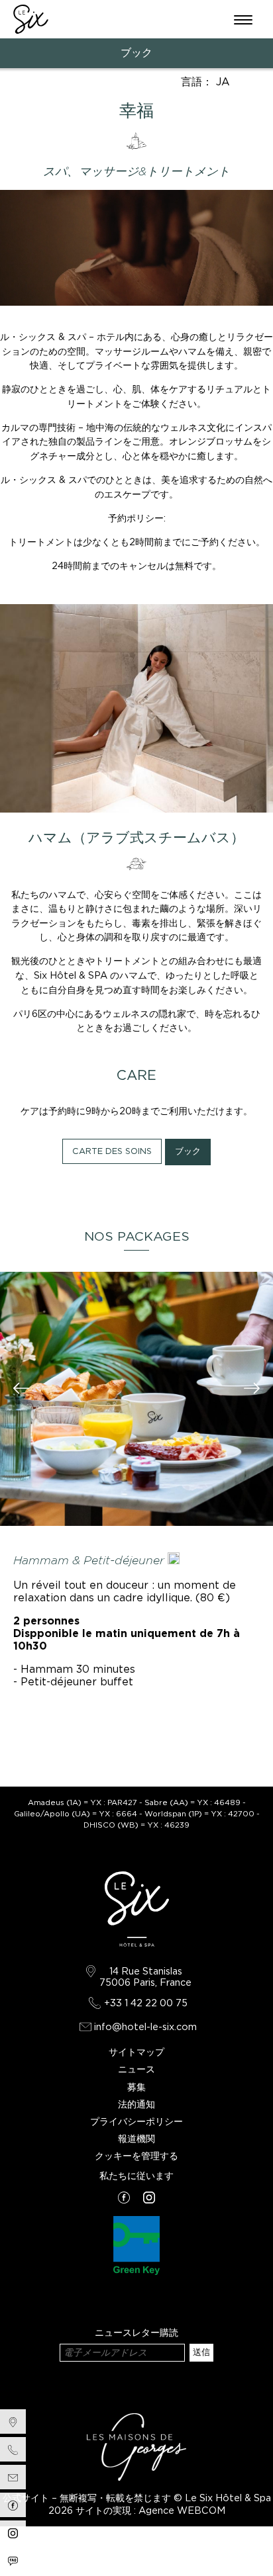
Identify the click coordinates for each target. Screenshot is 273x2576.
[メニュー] (243, 19)
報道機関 (136, 2138)
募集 (136, 2087)
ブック (136, 53)
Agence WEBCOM (182, 2510)
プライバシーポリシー (136, 2121)
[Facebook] (124, 2198)
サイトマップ (136, 2052)
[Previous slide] (21, 1390)
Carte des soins (112, 1151)
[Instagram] (149, 2198)
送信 (201, 2352)
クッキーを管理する (136, 2155)
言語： (205, 82)
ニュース (136, 2069)
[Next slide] (252, 1390)
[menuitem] (13, 2421)
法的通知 (136, 2104)
